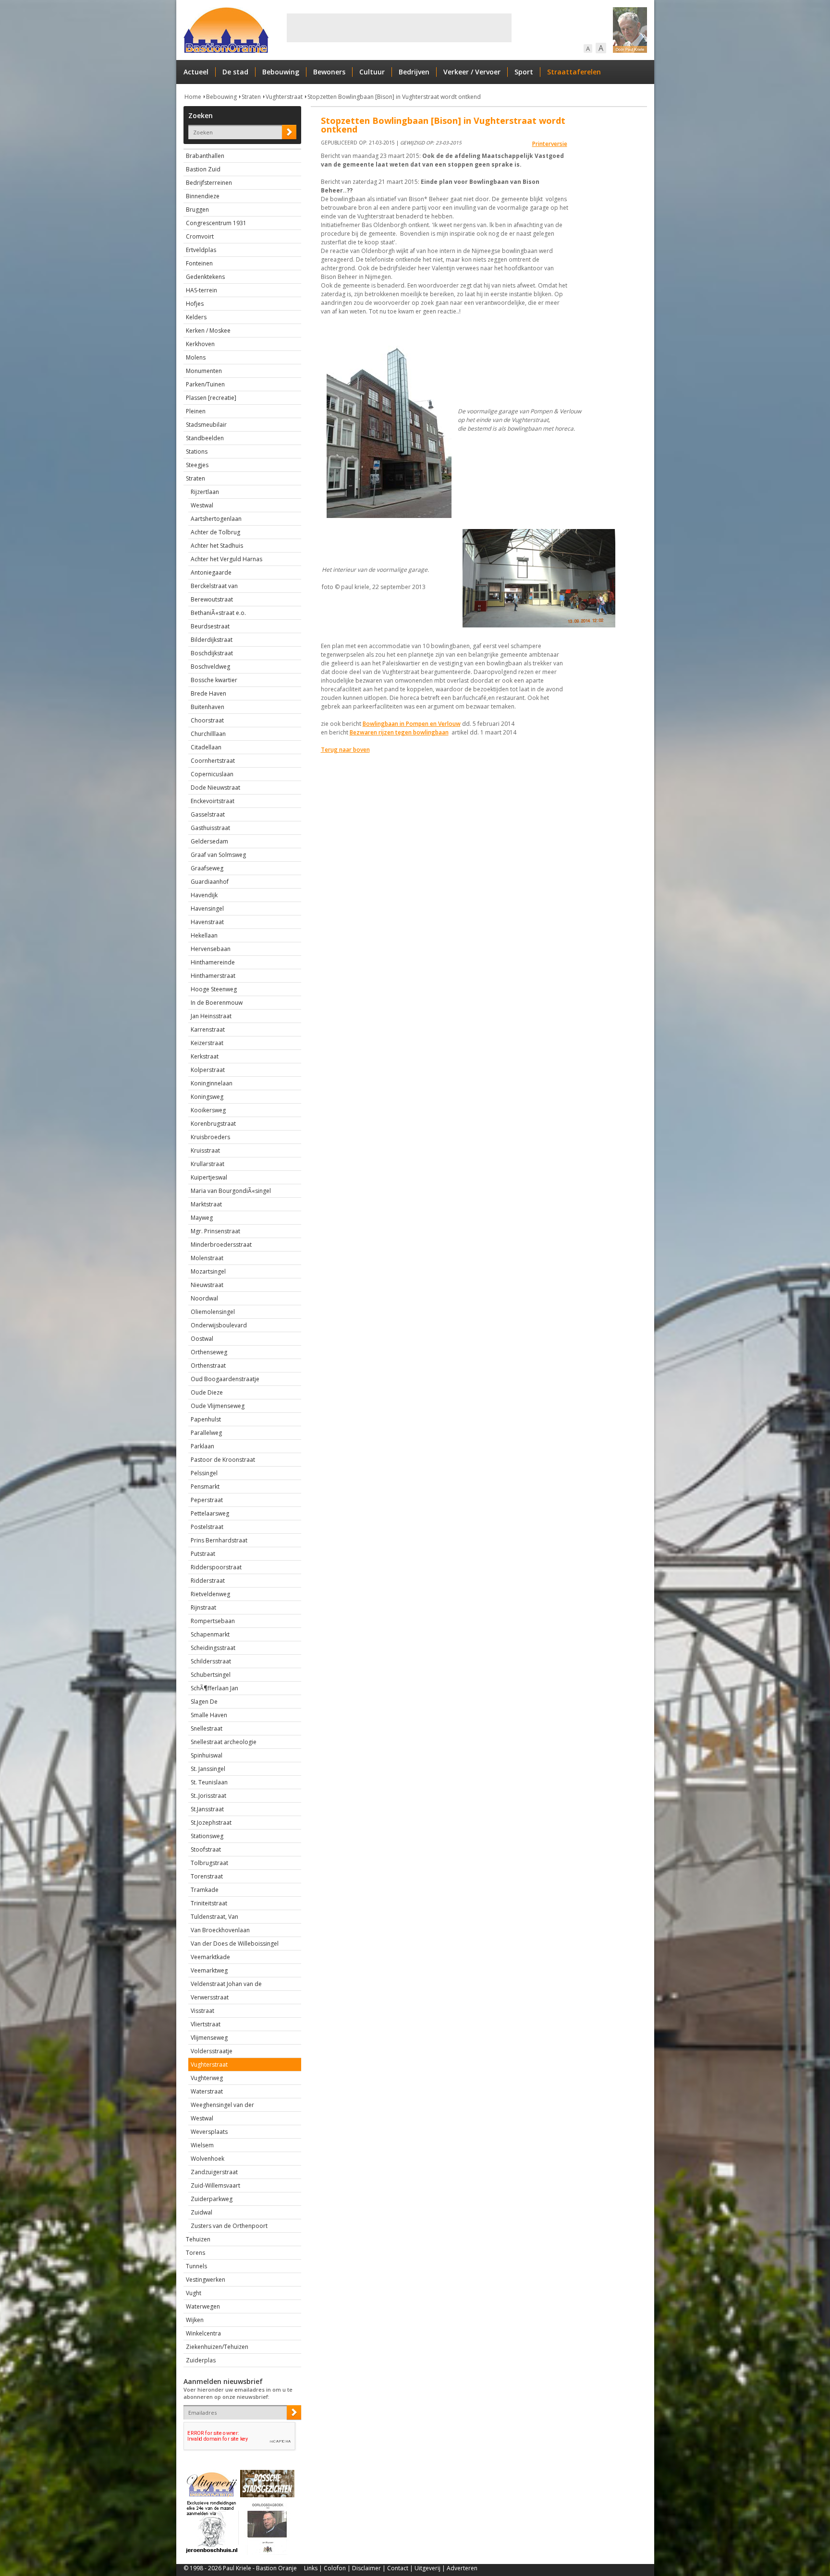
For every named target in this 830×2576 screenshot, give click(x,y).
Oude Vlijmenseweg (218, 1406)
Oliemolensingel (213, 1312)
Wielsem (202, 2145)
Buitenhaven (207, 707)
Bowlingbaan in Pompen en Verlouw (412, 724)
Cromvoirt (200, 236)
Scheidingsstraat (213, 1648)
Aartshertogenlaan (216, 519)
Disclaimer (366, 2568)
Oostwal (202, 1339)
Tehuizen (198, 2239)
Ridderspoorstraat (216, 1567)
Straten (251, 97)
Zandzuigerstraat (214, 2172)
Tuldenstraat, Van (214, 1917)
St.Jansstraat (207, 1809)
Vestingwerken (206, 2280)
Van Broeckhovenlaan (220, 1930)
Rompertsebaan (213, 1621)
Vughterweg (207, 2078)
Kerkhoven (200, 344)
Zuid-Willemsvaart (215, 2185)
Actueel (196, 72)
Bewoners (329, 72)
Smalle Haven (209, 1715)
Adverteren (462, 2568)
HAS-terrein (201, 290)
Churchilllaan (208, 734)
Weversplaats (209, 2132)
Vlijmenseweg (209, 2038)
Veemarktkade (210, 1957)
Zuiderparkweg (212, 2199)
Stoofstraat (206, 1849)
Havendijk (204, 895)
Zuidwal (201, 2212)
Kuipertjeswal (209, 1177)
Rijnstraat (203, 1607)
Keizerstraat (207, 1043)
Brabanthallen (205, 156)
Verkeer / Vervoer (472, 72)
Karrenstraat (208, 1029)
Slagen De (204, 1702)
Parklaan (202, 1446)
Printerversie (550, 144)
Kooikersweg (208, 1110)
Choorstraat (207, 720)
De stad (235, 72)
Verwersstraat (210, 1997)
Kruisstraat (205, 1150)
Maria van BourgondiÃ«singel (231, 1191)
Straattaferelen (574, 72)
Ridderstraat (208, 1581)
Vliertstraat (206, 2024)
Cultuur (372, 72)
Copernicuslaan (212, 774)
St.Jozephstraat (211, 1823)
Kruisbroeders (210, 1137)
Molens (196, 357)
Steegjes (197, 465)
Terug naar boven (345, 750)
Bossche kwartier (214, 680)
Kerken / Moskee (208, 331)
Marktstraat (206, 1204)
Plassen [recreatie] (211, 398)
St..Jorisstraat (208, 1796)
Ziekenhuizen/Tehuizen (217, 2347)
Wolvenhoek (207, 2159)
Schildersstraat (211, 1661)
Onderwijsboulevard (219, 1325)
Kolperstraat (208, 1070)
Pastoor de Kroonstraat (223, 1460)
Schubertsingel (211, 1675)
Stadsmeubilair (206, 425)
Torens (195, 2253)
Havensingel (207, 909)
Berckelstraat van (214, 586)
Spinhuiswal (207, 1755)
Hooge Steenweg (214, 989)
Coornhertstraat (213, 761)
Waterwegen (203, 2306)
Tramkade (205, 1890)
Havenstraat (207, 922)
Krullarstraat (207, 1164)
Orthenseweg (209, 1352)
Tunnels (196, 2266)
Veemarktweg (209, 1970)
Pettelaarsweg (210, 1513)
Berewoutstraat (212, 599)
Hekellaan (204, 935)
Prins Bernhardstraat (219, 1540)
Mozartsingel (208, 1271)
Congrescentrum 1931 (216, 223)
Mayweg (202, 1218)
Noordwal (204, 1298)
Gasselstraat (208, 814)
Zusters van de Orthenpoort (229, 2226)
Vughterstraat (284, 97)
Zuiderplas (201, 2360)
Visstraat (202, 2011)
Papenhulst (206, 1419)
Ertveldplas (201, 250)
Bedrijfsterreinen (209, 183)
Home (193, 97)
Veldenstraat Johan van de (226, 1984)
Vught (194, 2293)
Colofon (335, 2568)
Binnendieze (203, 196)
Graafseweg (207, 868)
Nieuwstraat (207, 1285)
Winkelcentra (203, 2333)
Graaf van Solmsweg (218, 855)
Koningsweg (207, 1097)
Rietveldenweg (210, 1594)
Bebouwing (281, 72)
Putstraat (203, 1554)
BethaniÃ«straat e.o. (218, 613)
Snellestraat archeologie (224, 1742)
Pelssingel (204, 1473)
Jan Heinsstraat (211, 1016)
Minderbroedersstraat (221, 1245)
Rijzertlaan (205, 492)
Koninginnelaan (212, 1083)
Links (311, 2568)
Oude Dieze (207, 1392)
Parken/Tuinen (205, 384)
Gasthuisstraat (210, 828)
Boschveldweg (210, 667)
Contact (398, 2568)
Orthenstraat (208, 1366)
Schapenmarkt (210, 1634)
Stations (197, 451)
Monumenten (204, 371)
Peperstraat (207, 1500)
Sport (524, 72)
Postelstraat (207, 1527)
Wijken (195, 2320)
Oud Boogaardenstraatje (225, 1379)
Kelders (196, 317)
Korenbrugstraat (213, 1124)
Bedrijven (414, 72)
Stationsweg (207, 1836)
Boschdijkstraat (212, 653)
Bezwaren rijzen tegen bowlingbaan (399, 732)
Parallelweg (206, 1433)
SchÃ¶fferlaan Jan (214, 1688)
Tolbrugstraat (209, 1863)
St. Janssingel (208, 1769)
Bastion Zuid (203, 169)
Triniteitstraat (209, 1903)
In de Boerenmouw (217, 1003)
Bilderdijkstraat (212, 640)
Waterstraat (207, 2091)
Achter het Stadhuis (217, 546)
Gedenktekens (205, 277)
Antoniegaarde (211, 572)
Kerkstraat (205, 1056)
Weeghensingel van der (222, 2105)
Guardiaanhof (210, 882)
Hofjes (195, 304)
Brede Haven (208, 693)
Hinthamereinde (213, 962)
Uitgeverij (427, 2568)
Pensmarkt (205, 1487)
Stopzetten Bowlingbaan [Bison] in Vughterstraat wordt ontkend (394, 97)
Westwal (202, 505)
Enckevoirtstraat (213, 801)
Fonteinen (199, 263)
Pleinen (196, 411)
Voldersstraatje (212, 2051)
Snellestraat (207, 1728)
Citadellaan (206, 747)
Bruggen (197, 210)
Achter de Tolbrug (215, 532)
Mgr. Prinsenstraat (215, 1231)
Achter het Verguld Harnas (226, 559)
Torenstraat (207, 1876)
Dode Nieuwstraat (215, 788)
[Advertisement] (399, 28)
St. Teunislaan (209, 1782)
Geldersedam (209, 841)
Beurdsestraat (210, 626)
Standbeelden (205, 438)
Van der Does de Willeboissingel (235, 1944)
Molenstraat (207, 1258)
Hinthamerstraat (213, 976)
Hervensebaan (211, 949)
